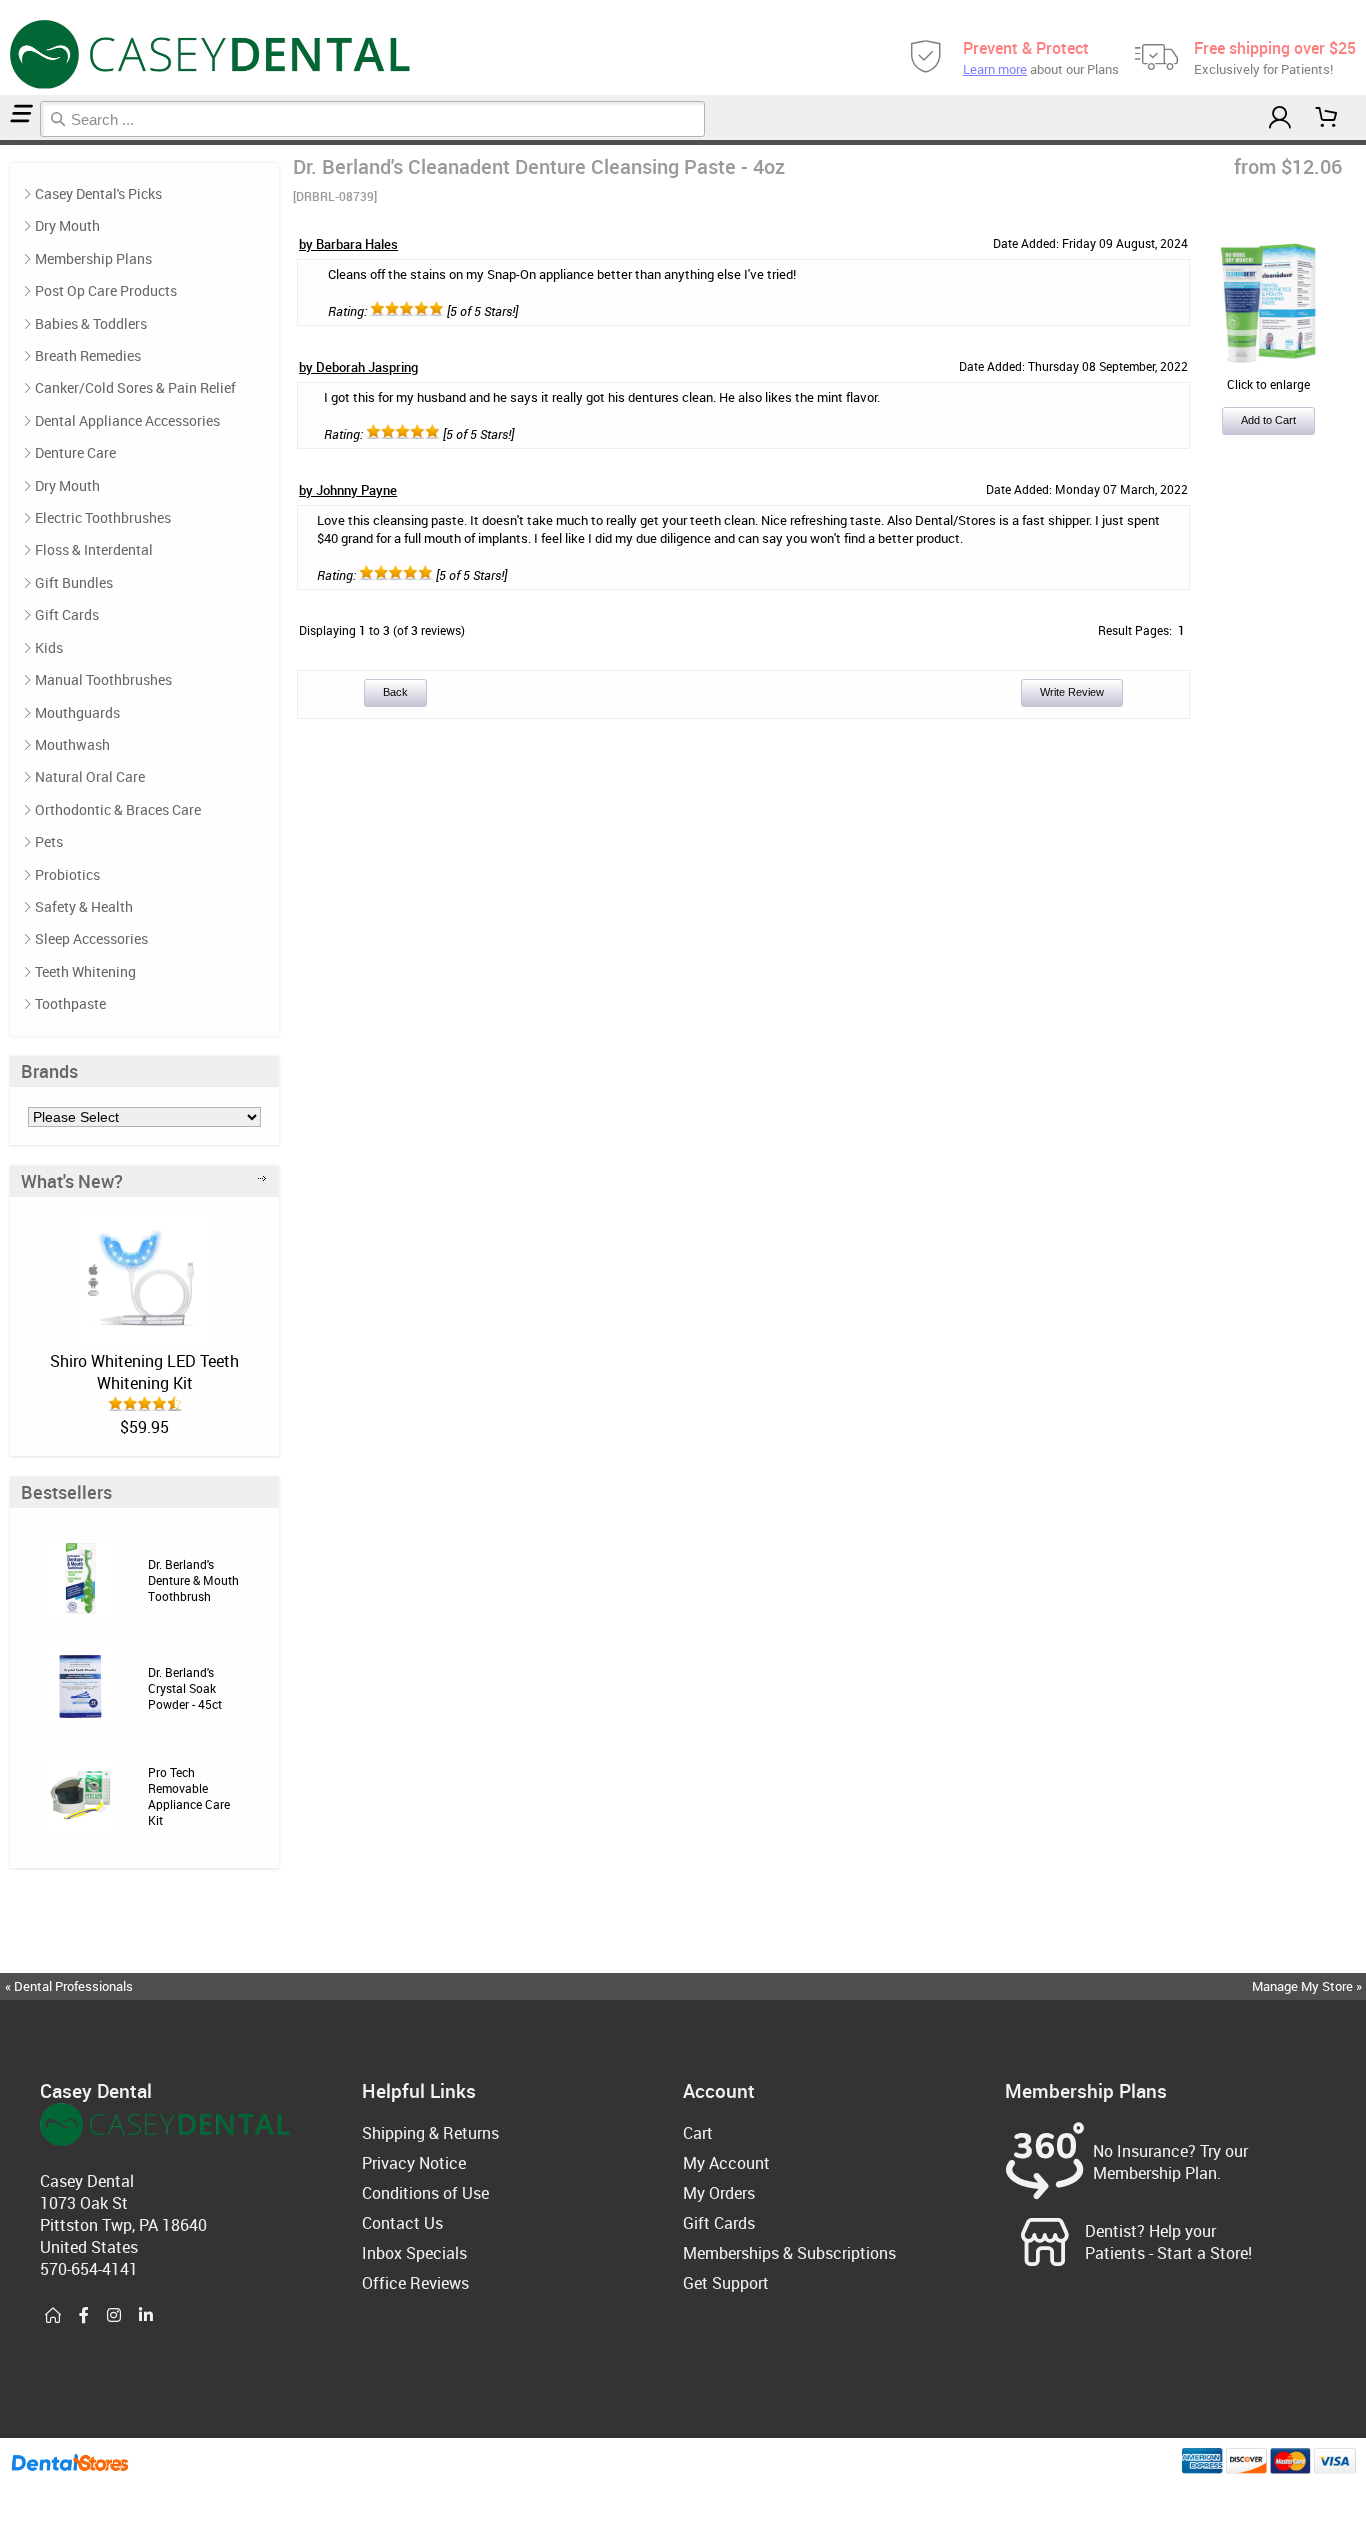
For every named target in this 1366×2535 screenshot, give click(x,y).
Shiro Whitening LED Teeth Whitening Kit (144, 1372)
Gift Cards (67, 614)
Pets (49, 841)
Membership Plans (93, 258)
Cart (698, 2133)
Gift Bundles (74, 582)
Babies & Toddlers (91, 323)
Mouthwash (72, 744)
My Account (726, 2163)
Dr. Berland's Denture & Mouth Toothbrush (193, 1580)
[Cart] (1327, 117)
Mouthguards (77, 712)
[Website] (53, 2316)
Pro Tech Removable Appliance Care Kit (189, 1796)
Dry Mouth (67, 225)
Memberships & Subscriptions (789, 2253)
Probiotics (67, 874)
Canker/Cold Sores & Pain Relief (135, 387)
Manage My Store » (1308, 1986)
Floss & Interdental (94, 549)
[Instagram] (114, 2316)
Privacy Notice (414, 2163)
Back (395, 692)
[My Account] (1280, 117)
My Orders (719, 2193)
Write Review (1072, 692)
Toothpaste (70, 1003)
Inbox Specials (414, 2253)
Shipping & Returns (430, 2133)
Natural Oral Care (90, 776)
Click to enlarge (1268, 384)
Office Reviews (415, 2283)
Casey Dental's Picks (98, 193)
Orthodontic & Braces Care (118, 809)
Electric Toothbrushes (103, 517)
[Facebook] (84, 2316)
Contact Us (402, 2223)
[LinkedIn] (146, 2316)
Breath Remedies (88, 355)
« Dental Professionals (69, 1986)
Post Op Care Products (106, 290)
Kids (49, 647)
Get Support (726, 2283)
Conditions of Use (425, 2193)
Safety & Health (84, 906)
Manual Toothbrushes (103, 679)
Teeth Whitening (85, 971)
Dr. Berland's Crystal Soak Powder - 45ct (185, 1688)
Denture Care (75, 452)
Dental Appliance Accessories (127, 420)
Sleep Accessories (91, 938)
